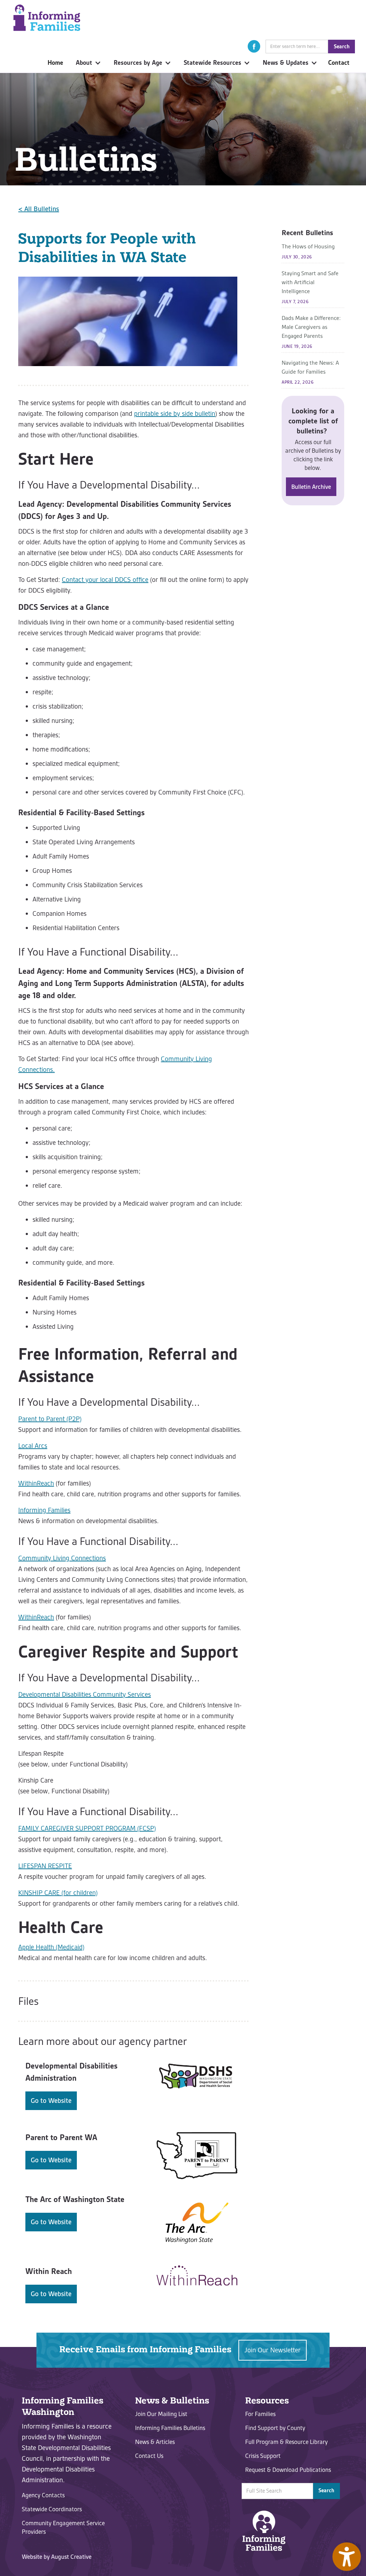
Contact (339, 63)
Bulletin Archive (311, 487)
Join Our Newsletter (273, 2350)
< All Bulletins (39, 209)
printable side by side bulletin (175, 414)
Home (55, 63)
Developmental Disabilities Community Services (85, 1694)
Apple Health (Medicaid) (51, 1947)
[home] (47, 18)
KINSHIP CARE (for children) (58, 1893)
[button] (254, 46)
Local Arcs (33, 1446)
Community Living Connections (62, 1558)
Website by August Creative (57, 2557)
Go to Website (51, 2101)
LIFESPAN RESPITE (45, 1866)
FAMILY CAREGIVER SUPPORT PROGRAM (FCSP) (87, 1828)
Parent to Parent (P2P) (50, 1419)
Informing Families (44, 1510)
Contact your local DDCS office (105, 580)
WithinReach (36, 1483)
